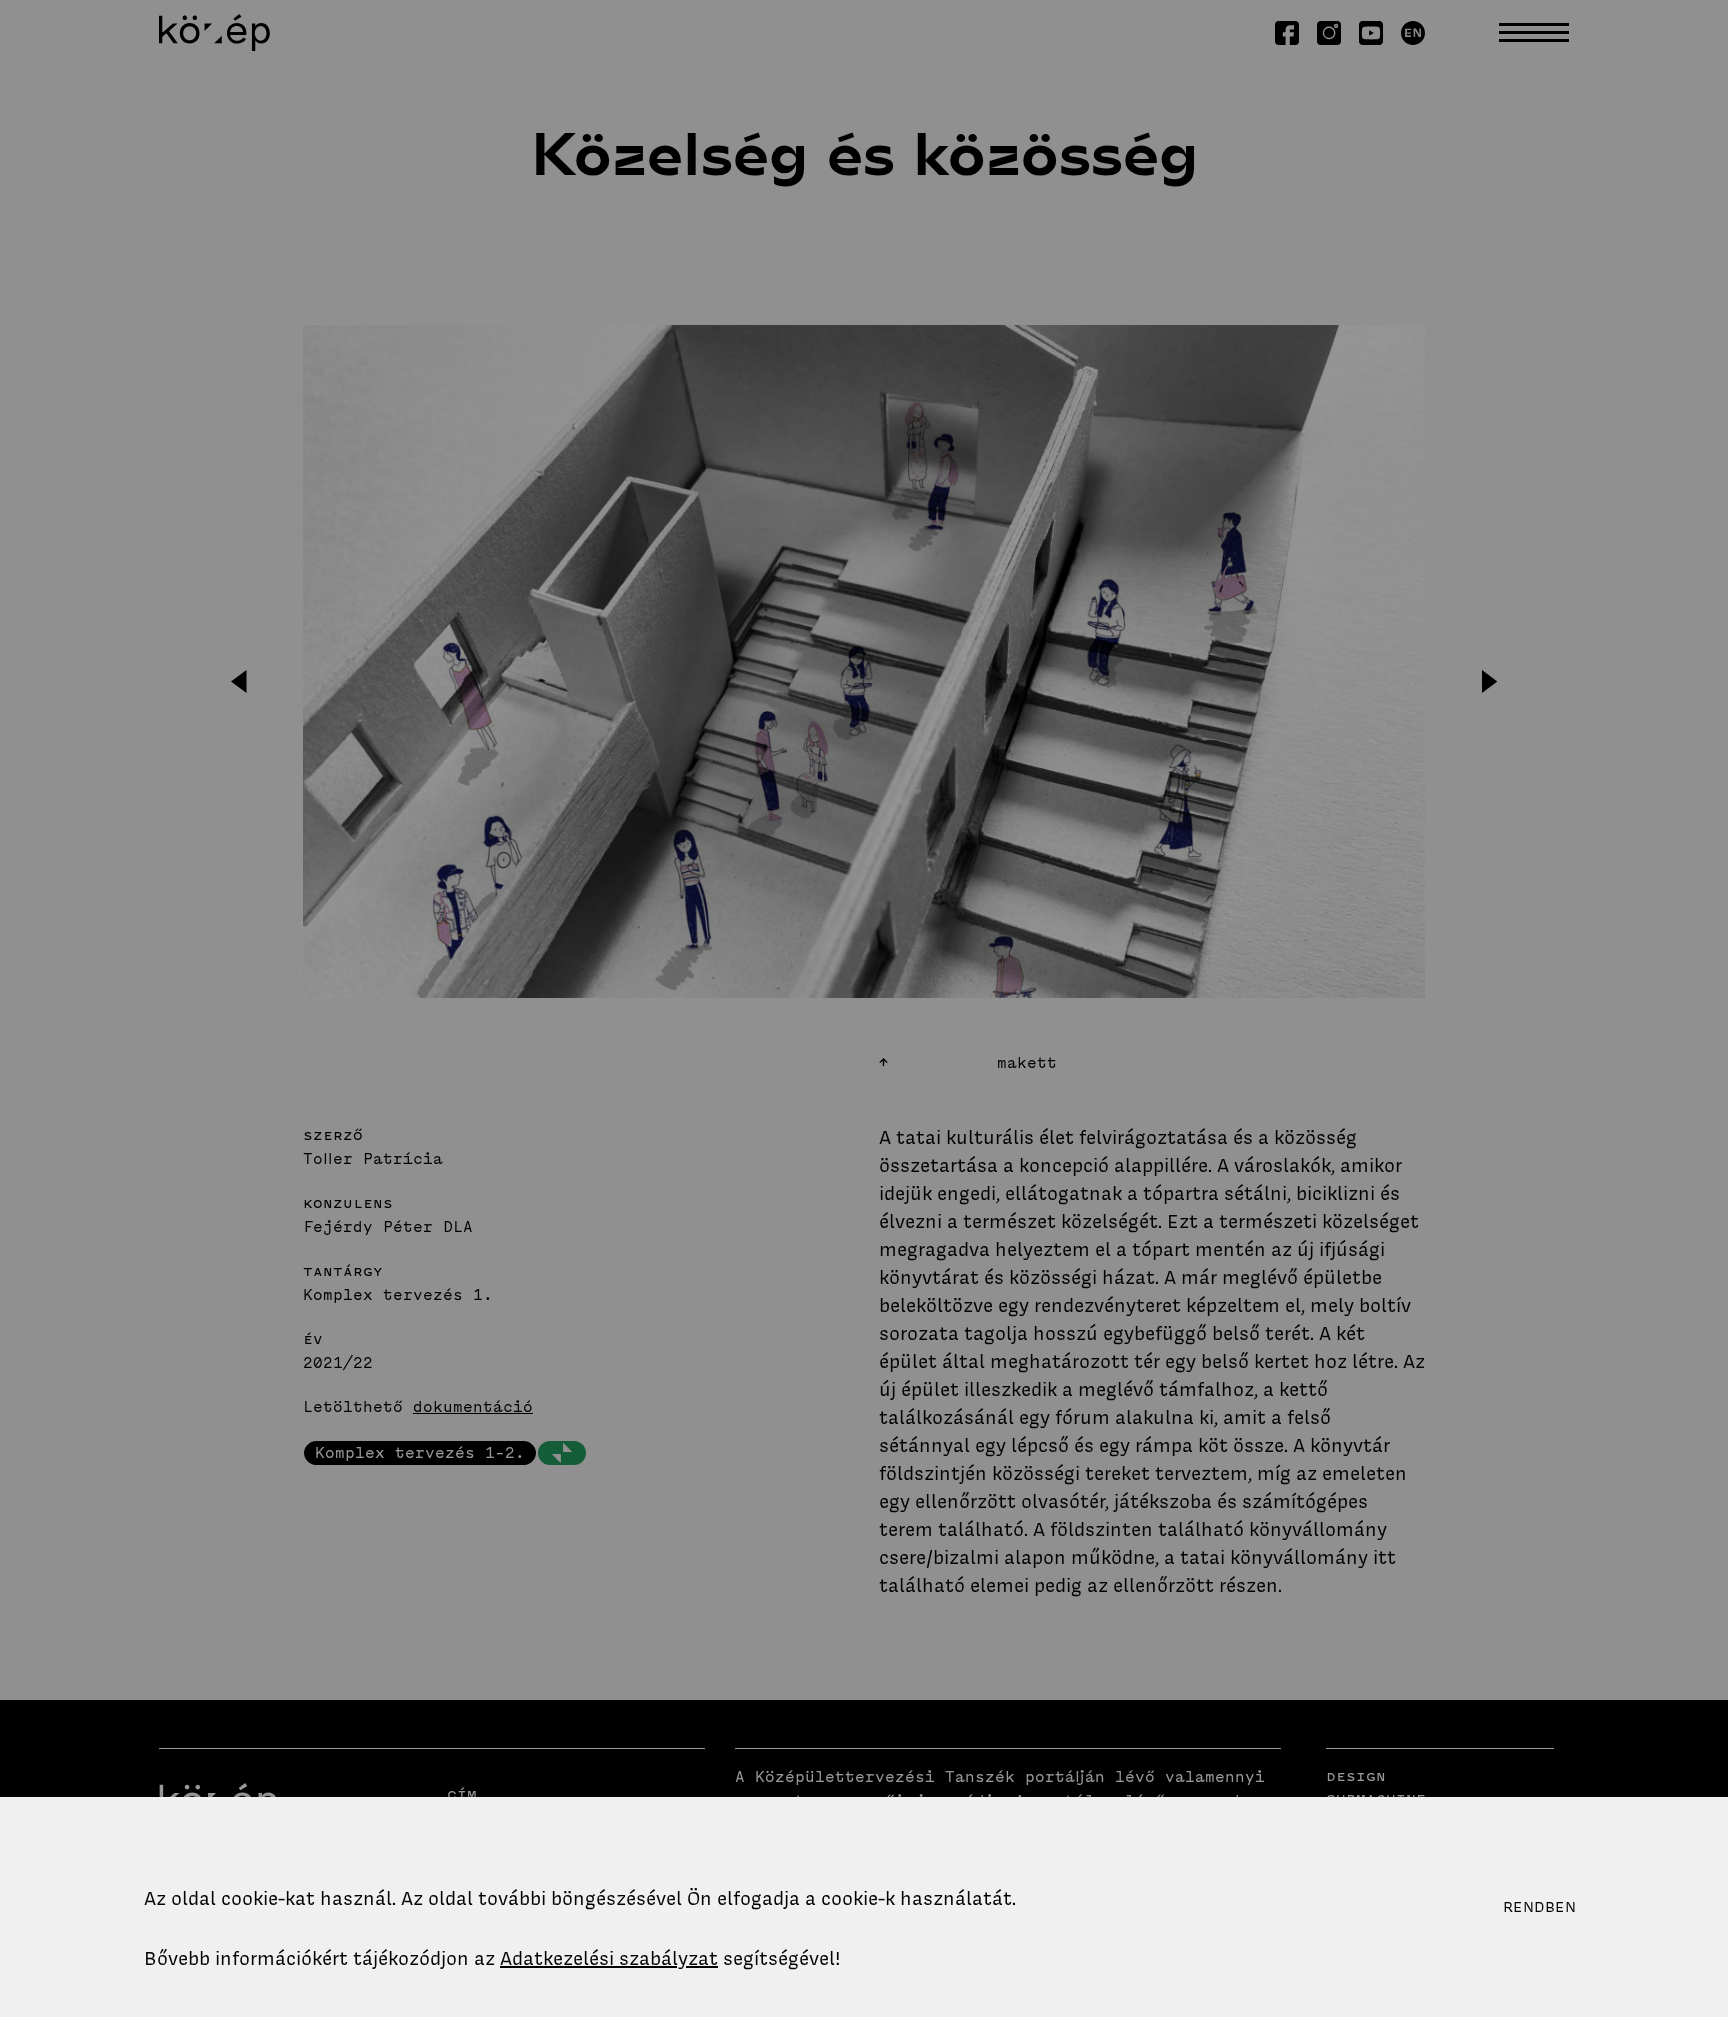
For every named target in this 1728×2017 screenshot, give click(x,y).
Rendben (1539, 1907)
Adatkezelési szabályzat (609, 1958)
